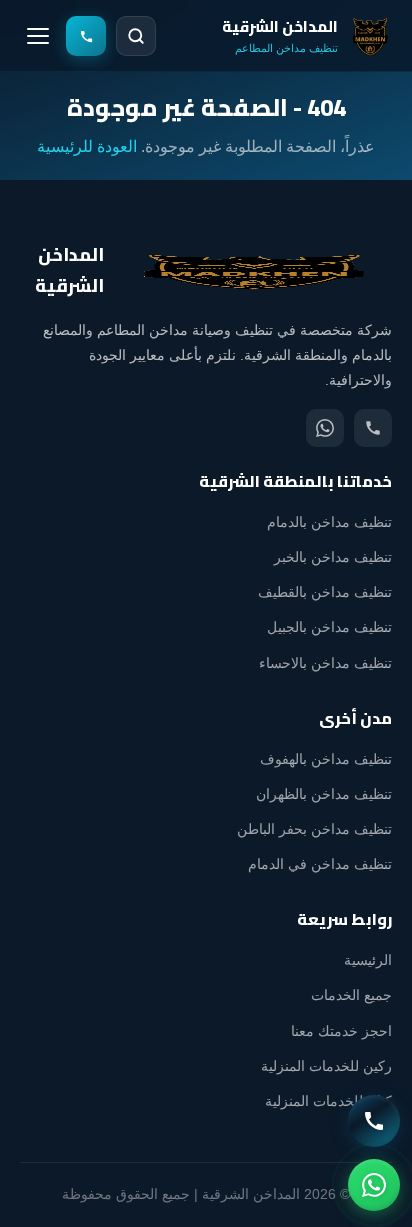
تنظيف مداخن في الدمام (320, 864)
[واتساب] (325, 428)
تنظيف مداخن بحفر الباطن (314, 829)
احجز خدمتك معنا (341, 1031)
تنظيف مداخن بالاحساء (325, 663)
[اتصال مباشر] (374, 1121)
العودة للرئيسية (87, 146)
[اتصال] (373, 428)
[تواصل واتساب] (374, 1185)
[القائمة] (38, 36)
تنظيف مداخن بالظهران (324, 794)
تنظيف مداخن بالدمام (329, 522)
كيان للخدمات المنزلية (328, 1101)
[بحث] (136, 36)
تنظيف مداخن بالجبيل (329, 627)
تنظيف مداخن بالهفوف (326, 759)
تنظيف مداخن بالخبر (333, 557)
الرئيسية (368, 960)
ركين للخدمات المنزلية (326, 1066)
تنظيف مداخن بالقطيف (325, 592)
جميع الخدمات (351, 995)
